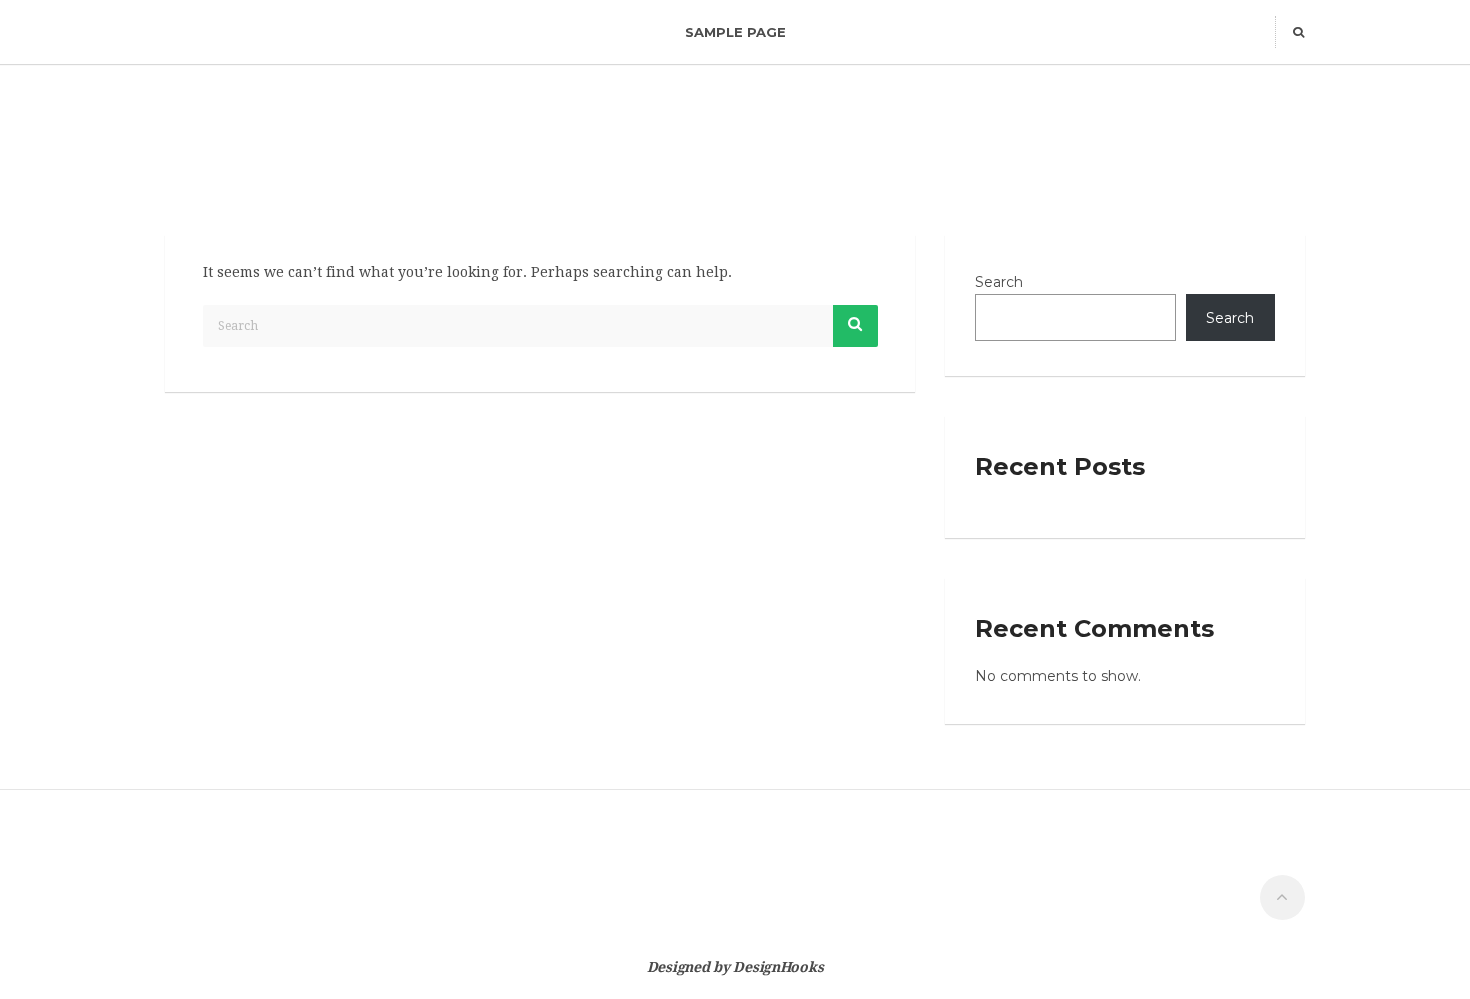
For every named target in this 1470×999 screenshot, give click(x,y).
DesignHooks (778, 967)
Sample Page (735, 32)
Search (999, 282)
